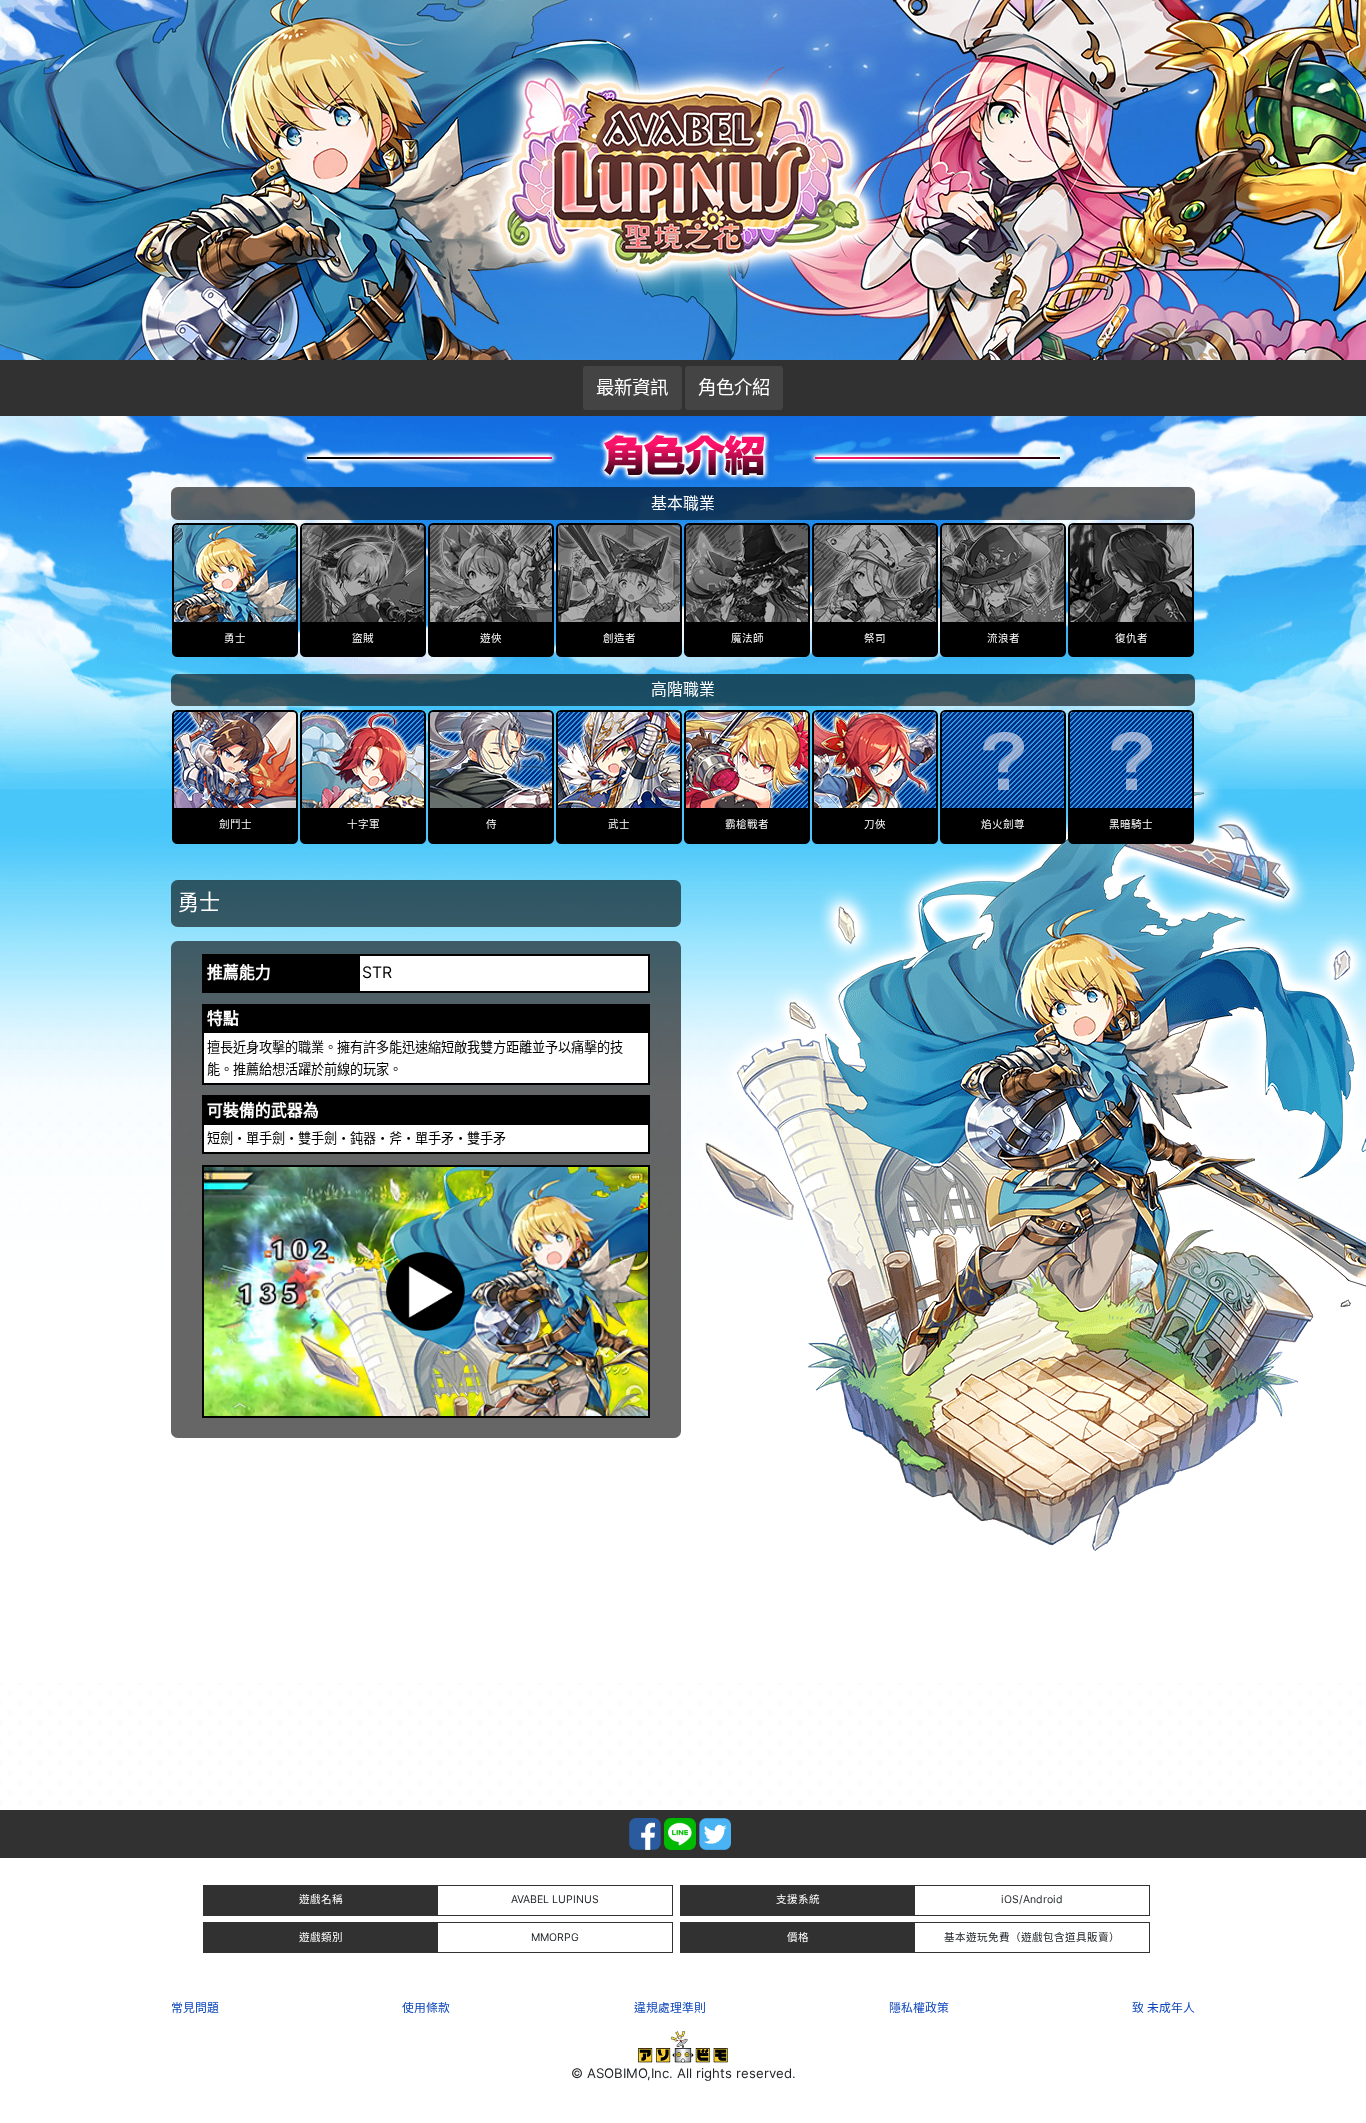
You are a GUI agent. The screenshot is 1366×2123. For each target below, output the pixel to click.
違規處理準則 (670, 2007)
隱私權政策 (919, 2007)
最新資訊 (632, 387)
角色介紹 (734, 387)
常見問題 (195, 2007)
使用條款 (426, 2007)
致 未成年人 (1163, 2007)
